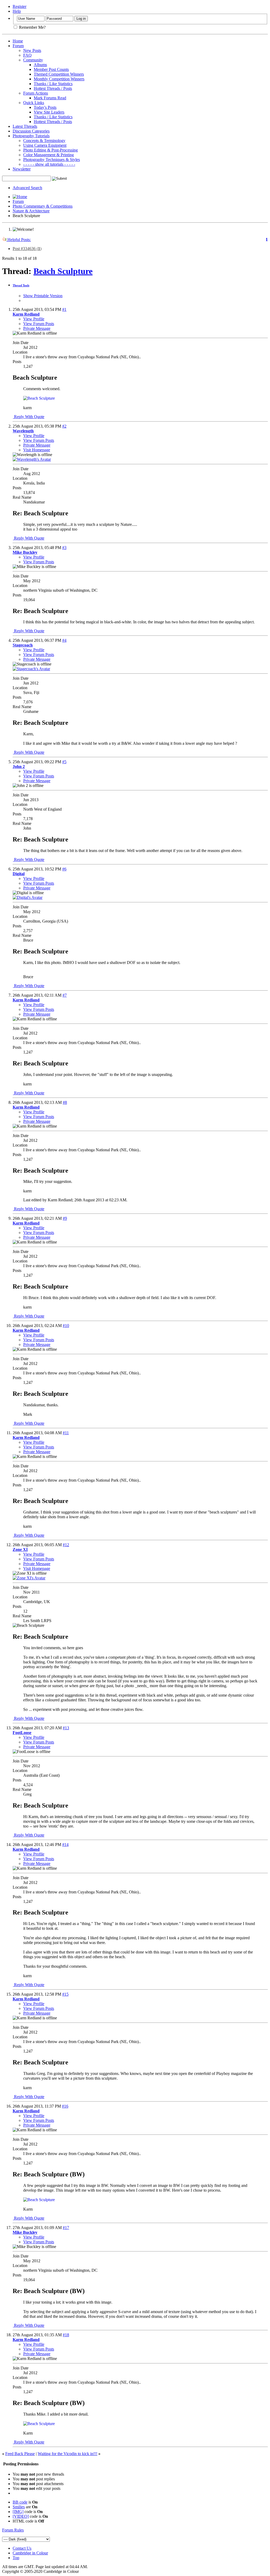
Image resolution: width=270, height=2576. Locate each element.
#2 (64, 426)
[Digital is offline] (28, 897)
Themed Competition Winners (59, 74)
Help (17, 11)
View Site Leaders (49, 112)
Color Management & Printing (49, 155)
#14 (65, 1845)
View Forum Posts (39, 324)
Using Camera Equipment (45, 145)
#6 (64, 869)
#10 (66, 1326)
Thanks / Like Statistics (53, 84)
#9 (65, 1218)
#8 (65, 1102)
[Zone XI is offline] (29, 1578)
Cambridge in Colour (30, 2553)
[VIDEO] (21, 2516)
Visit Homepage (37, 450)
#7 (65, 995)
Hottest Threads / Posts (53, 88)
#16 (65, 2106)
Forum (18, 46)
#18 (66, 2335)
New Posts (32, 50)
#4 (64, 640)
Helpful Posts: (19, 240)
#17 (66, 2228)
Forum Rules (13, 2530)
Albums (40, 65)
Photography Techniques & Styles (52, 160)
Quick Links (34, 103)
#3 (64, 548)
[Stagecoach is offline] (31, 669)
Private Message (37, 328)
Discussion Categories (31, 131)
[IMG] (18, 2512)
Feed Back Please (20, 2454)
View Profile (34, 319)
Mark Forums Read (50, 98)
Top (16, 2558)
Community (33, 60)
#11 (66, 1433)
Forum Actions (36, 93)
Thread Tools (21, 285)
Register (20, 6)
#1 (64, 309)
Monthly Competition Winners (59, 79)
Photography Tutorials (31, 136)
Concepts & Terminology (44, 141)
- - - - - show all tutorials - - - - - (49, 164)
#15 (65, 1994)
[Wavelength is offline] (32, 459)
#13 (66, 1728)
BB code (20, 2502)
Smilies (19, 2507)
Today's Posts (45, 107)
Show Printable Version (43, 296)
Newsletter (22, 169)
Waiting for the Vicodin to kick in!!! (67, 2454)
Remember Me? (32, 27)
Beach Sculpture (63, 271)
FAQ (27, 55)
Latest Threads (25, 126)
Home (18, 41)
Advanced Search (27, 188)
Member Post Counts (51, 69)
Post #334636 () (27, 249)
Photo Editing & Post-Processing (50, 150)
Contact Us (22, 2548)
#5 (64, 762)
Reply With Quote (29, 417)
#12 (66, 1545)
